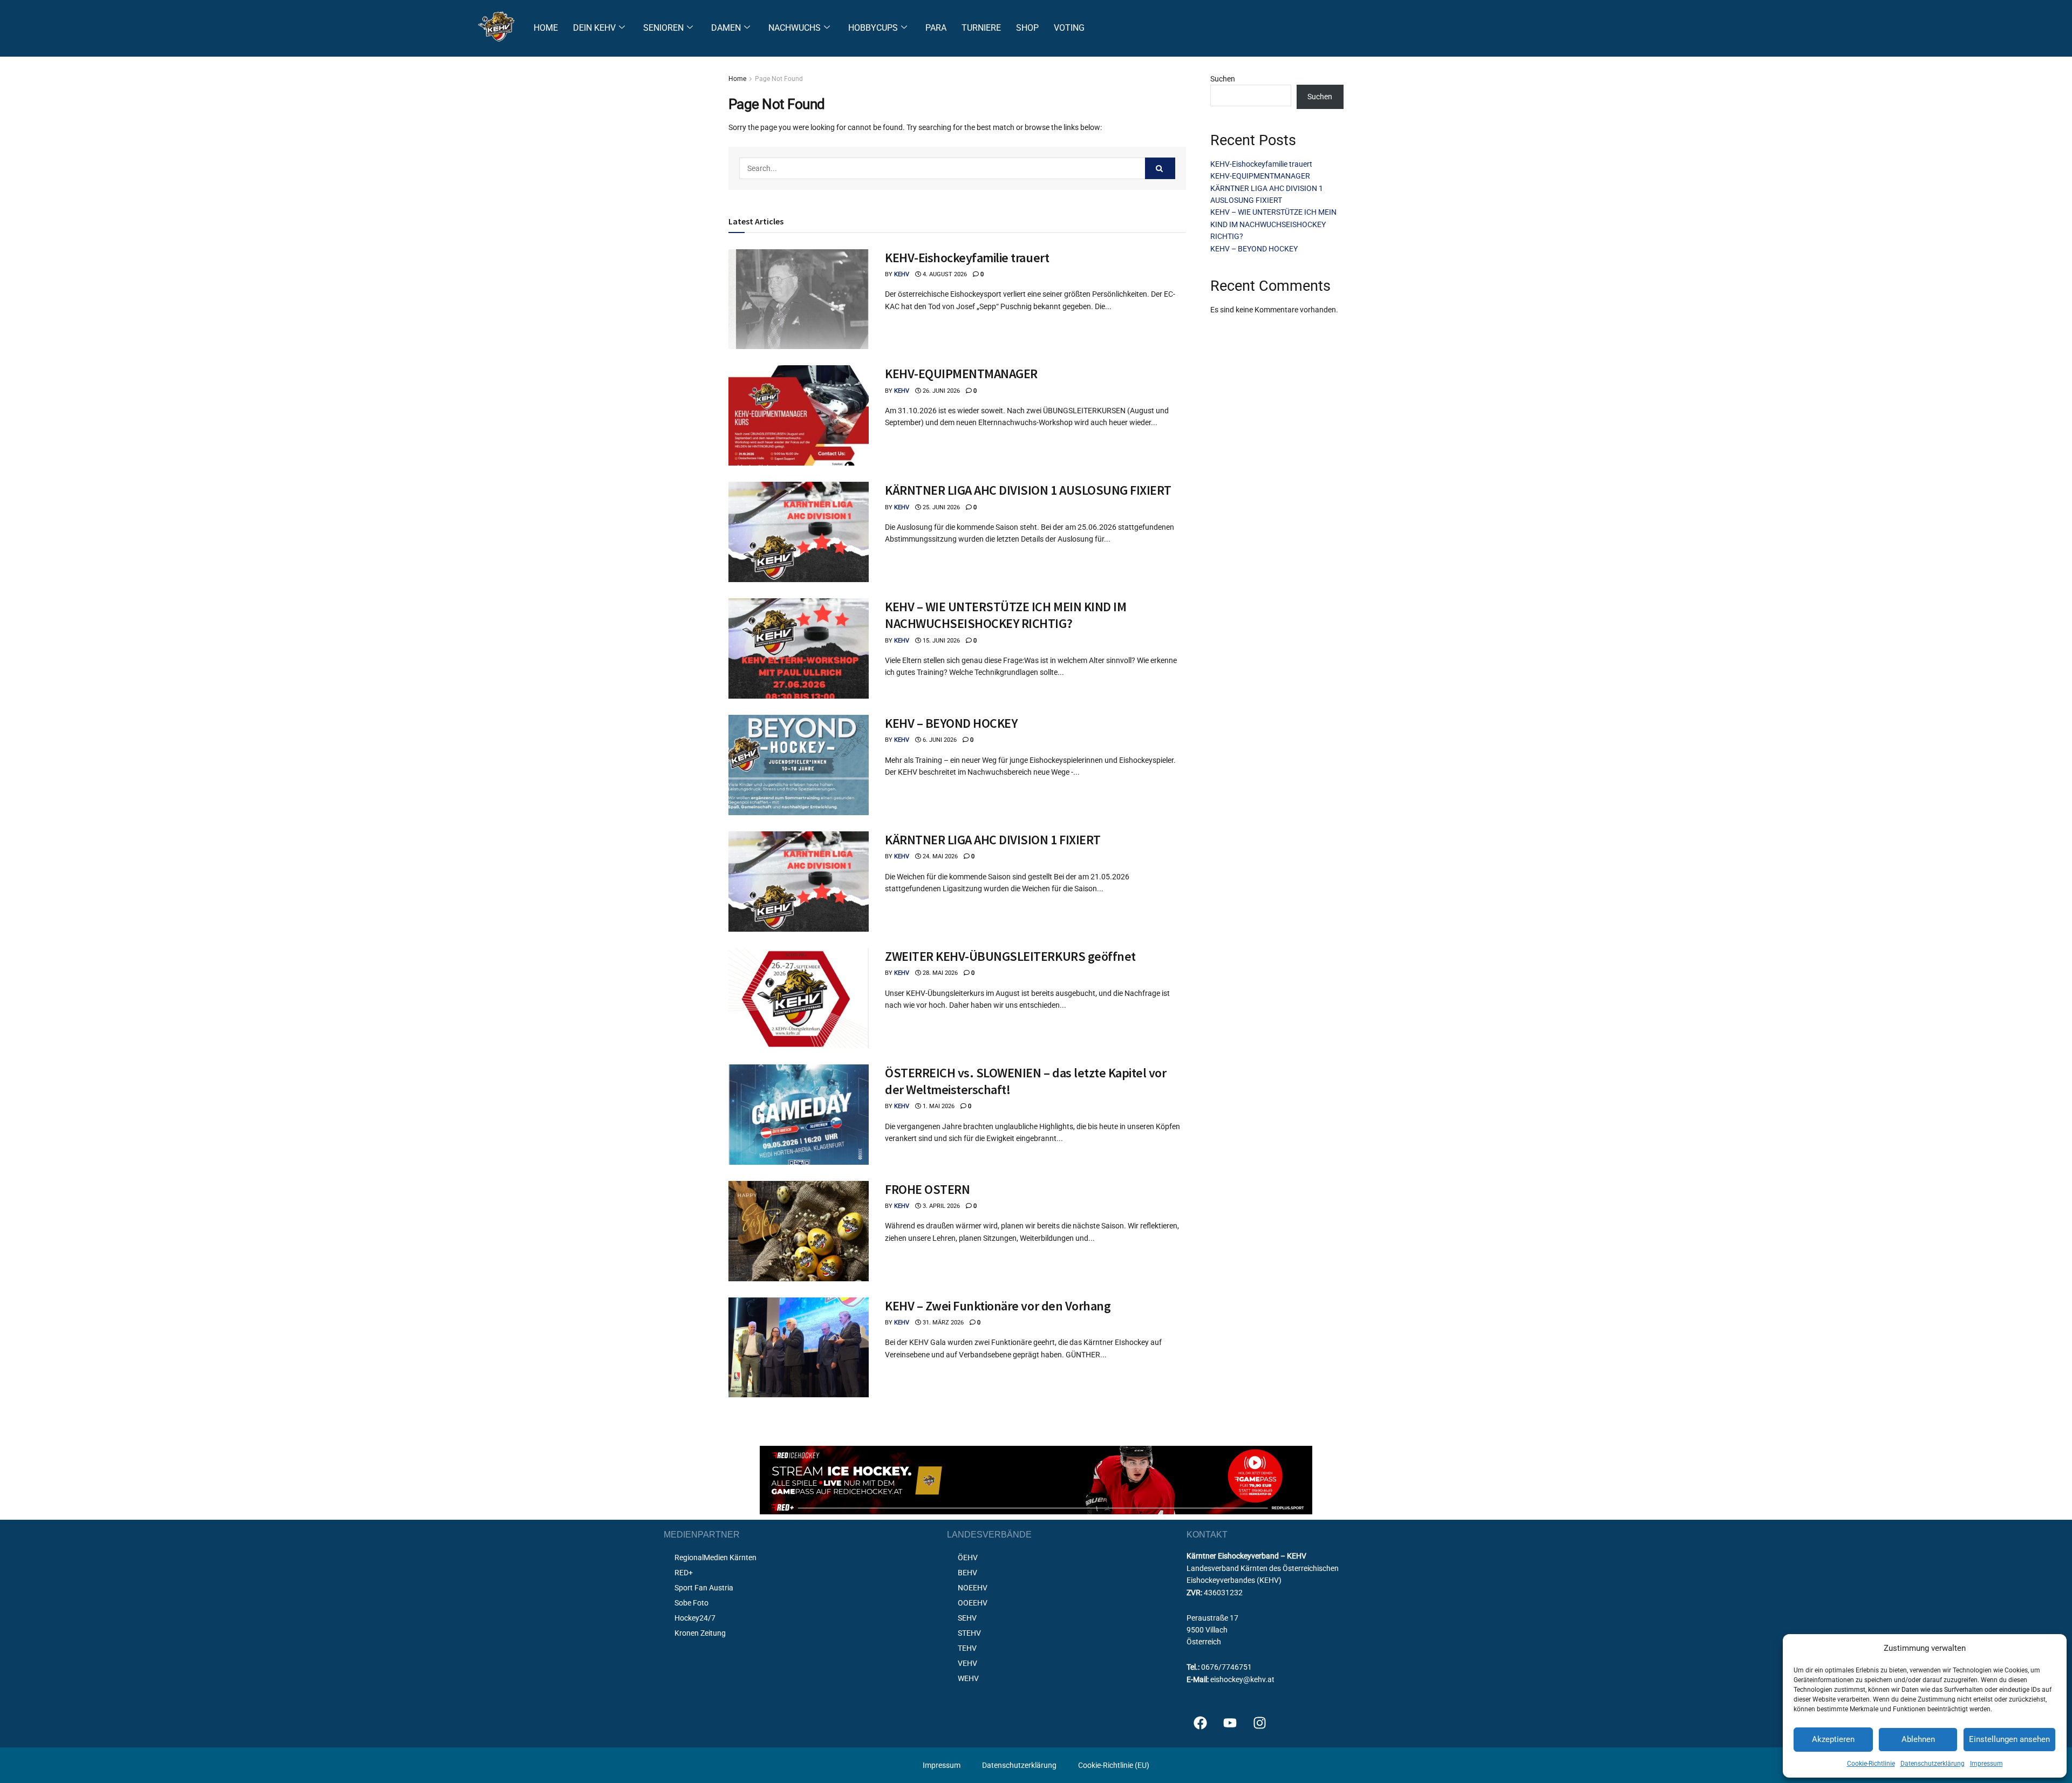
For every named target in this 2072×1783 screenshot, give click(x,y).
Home (737, 79)
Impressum (1986, 1764)
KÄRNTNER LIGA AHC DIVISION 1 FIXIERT (993, 840)
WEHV (968, 1678)
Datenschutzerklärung (1933, 1764)
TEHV (967, 1648)
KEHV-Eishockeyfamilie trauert (967, 258)
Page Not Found (779, 79)
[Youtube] (1230, 1723)
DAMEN (726, 28)
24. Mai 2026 (939, 856)
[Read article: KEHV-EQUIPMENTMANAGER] (799, 415)
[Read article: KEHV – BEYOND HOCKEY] (799, 765)
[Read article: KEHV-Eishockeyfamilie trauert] (799, 299)
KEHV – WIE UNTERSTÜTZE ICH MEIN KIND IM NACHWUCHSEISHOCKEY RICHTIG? (1006, 615)
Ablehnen (1918, 1739)
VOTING (1069, 28)
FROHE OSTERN (927, 1189)
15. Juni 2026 (940, 641)
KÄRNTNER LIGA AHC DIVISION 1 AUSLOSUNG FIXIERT (1028, 490)
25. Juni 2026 (940, 507)
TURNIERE (981, 28)
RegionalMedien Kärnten (715, 1557)
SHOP (1027, 28)
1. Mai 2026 (938, 1106)
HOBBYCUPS (873, 28)
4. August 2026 (944, 274)
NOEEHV (973, 1588)
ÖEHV (968, 1557)
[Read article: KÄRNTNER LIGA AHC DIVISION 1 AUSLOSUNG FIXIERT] (799, 532)
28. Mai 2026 (939, 973)
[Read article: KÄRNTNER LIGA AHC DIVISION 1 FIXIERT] (799, 882)
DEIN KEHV (594, 28)
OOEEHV (973, 1603)
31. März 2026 (942, 1323)
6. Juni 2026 (939, 740)
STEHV (969, 1633)
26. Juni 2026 (940, 391)
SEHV (967, 1618)
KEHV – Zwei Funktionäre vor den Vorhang (998, 1306)
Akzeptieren (1833, 1739)
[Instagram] (1259, 1723)
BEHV (967, 1573)
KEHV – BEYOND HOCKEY (951, 723)
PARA (936, 28)
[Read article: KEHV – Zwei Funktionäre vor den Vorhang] (799, 1348)
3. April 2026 (940, 1206)
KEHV (902, 274)
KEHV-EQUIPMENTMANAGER (961, 374)
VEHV (967, 1663)
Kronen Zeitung (700, 1633)
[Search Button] (1160, 168)
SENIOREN (663, 28)
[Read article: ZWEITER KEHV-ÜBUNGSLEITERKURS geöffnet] (799, 998)
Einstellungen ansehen (2009, 1739)
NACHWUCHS (795, 28)
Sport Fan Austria (704, 1588)
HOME (546, 28)
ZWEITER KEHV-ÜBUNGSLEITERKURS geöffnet (1010, 956)
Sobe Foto (691, 1603)
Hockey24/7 (695, 1618)
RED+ (684, 1573)
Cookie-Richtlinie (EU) (1114, 1765)
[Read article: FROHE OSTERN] (799, 1231)
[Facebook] (1200, 1723)
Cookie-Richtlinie (1871, 1764)
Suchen (1223, 79)
